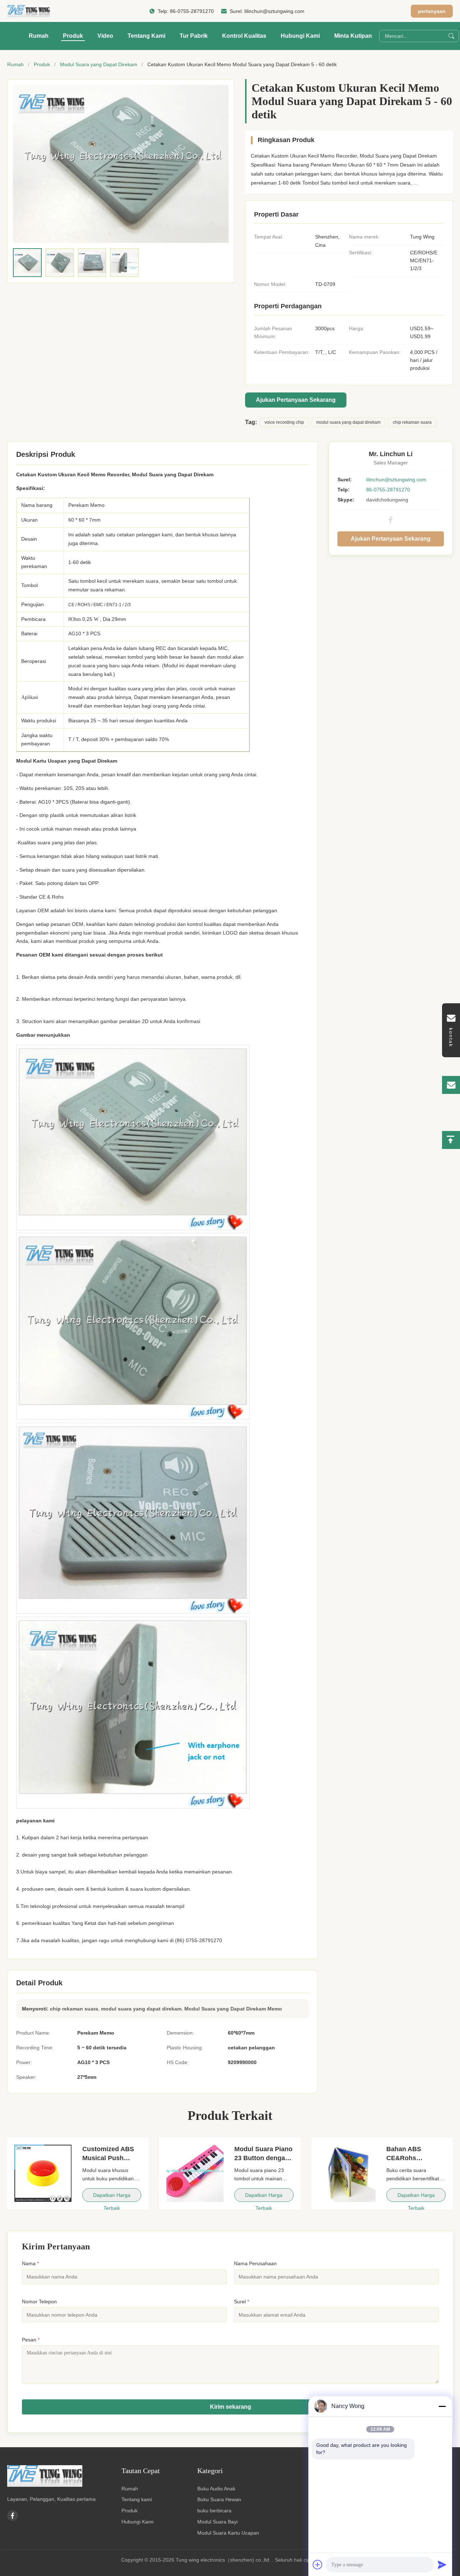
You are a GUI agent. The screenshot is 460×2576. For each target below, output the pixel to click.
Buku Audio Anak (216, 2489)
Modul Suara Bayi (217, 2522)
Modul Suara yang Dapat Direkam (99, 64)
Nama (30, 2263)
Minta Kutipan (353, 36)
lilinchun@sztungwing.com (274, 11)
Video (105, 36)
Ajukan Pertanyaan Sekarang (296, 400)
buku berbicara (214, 2511)
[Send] (442, 2564)
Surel (241, 2302)
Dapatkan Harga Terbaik (112, 2197)
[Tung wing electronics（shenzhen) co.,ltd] (29, 11)
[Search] (451, 36)
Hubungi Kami (300, 36)
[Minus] (442, 2406)
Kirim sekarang (231, 2407)
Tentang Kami (146, 36)
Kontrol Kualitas (244, 36)
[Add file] (318, 2564)
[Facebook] (391, 520)
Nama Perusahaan (255, 2263)
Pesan (31, 2340)
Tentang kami (137, 2499)
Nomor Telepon (39, 2302)
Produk (73, 36)
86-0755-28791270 (192, 11)
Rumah (39, 36)
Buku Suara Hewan (219, 2499)
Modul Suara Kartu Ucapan (228, 2533)
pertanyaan (432, 11)
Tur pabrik (194, 36)
